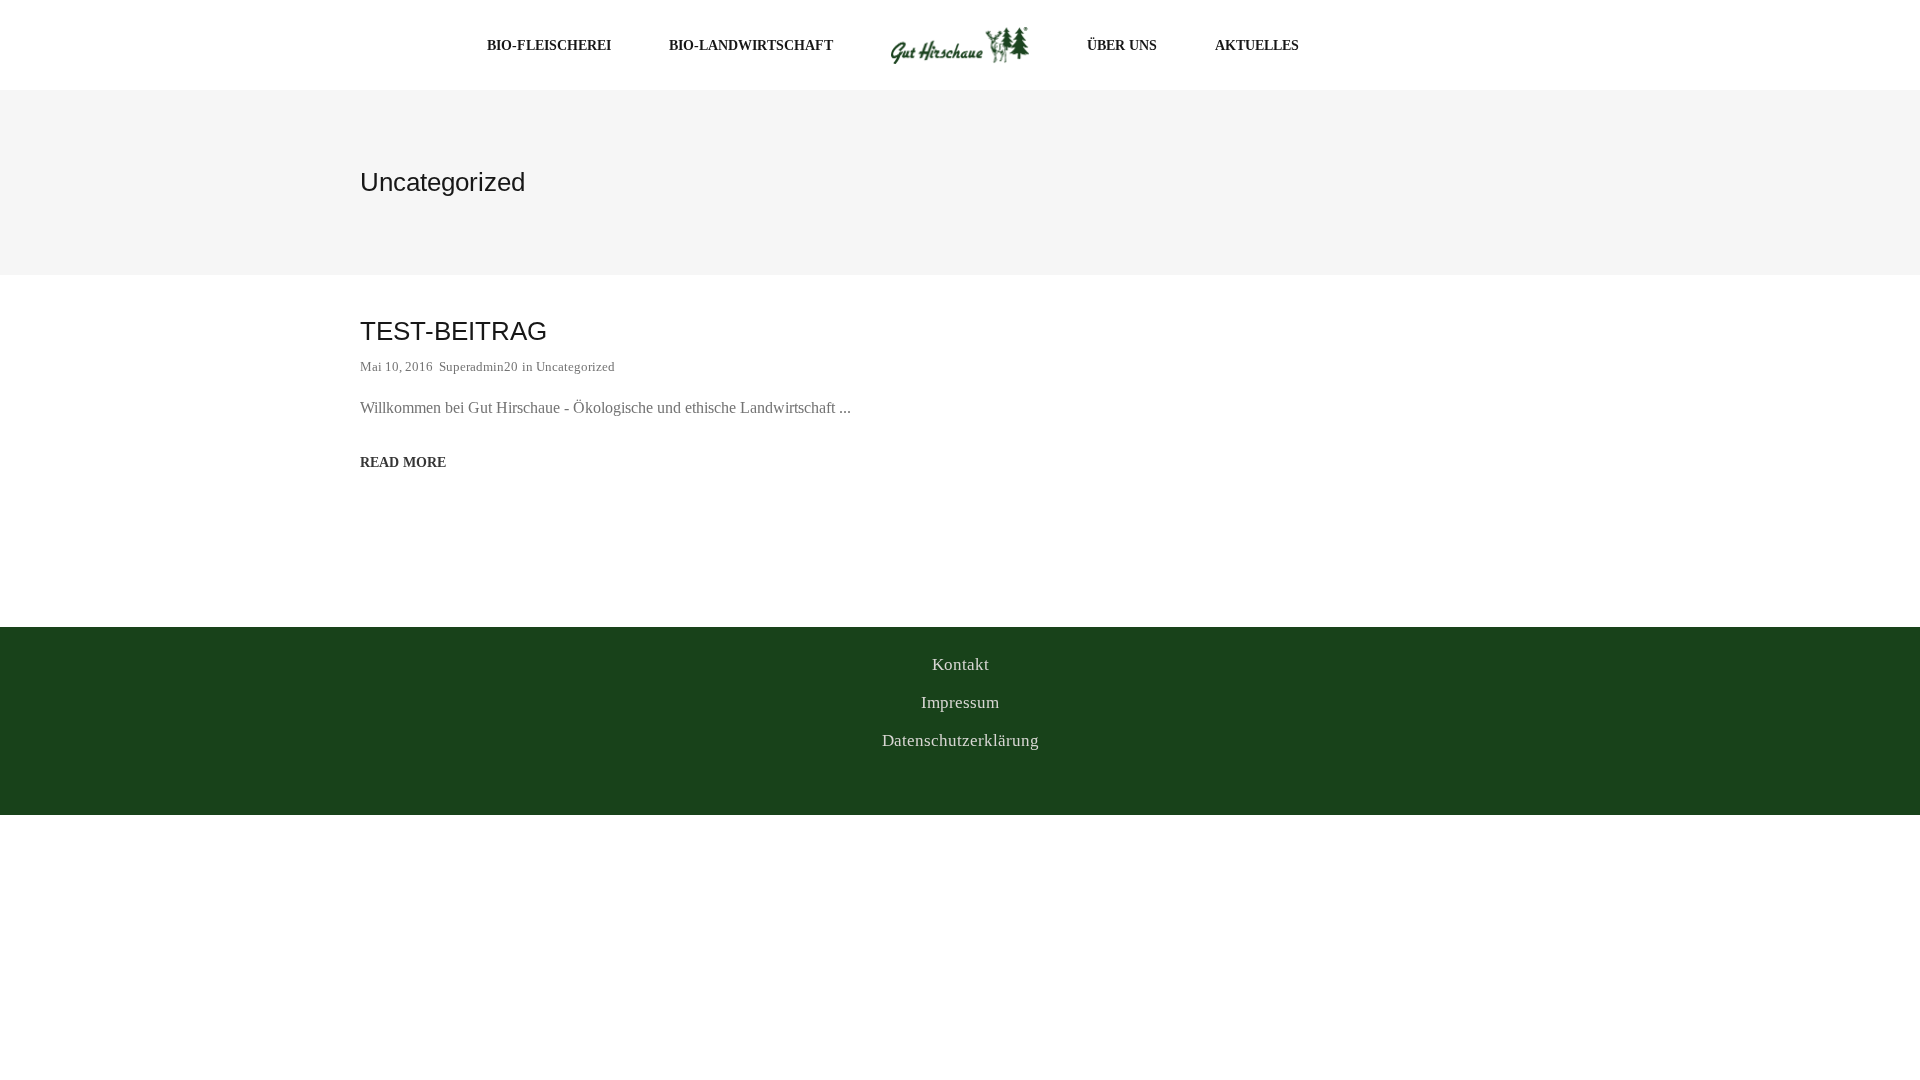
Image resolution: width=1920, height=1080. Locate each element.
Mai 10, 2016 (396, 366)
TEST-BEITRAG (453, 331)
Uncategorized (575, 366)
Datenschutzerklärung (960, 740)
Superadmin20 (478, 366)
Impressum (960, 702)
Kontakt (960, 664)
